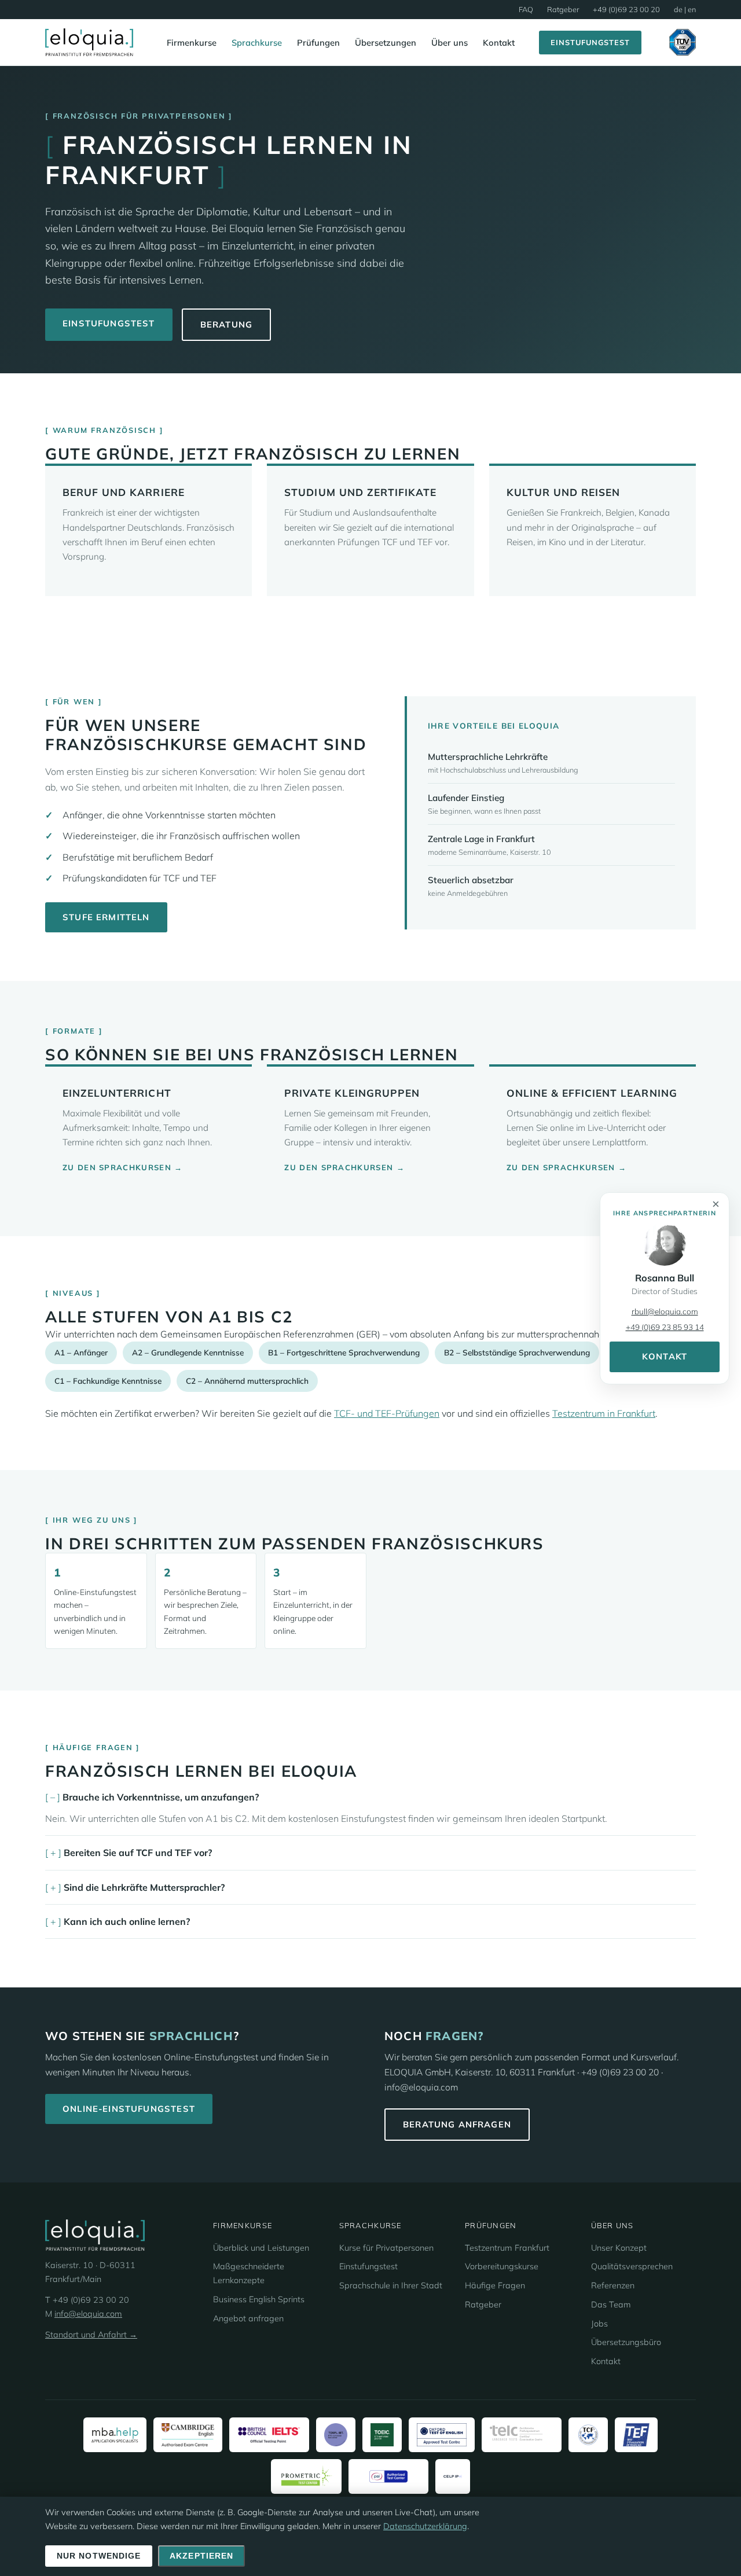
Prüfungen (318, 43)
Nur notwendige (99, 2556)
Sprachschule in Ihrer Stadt (391, 2285)
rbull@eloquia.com (665, 1311)
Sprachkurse (257, 43)
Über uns (450, 43)
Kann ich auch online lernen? (127, 1921)
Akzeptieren (201, 2556)
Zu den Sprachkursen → (123, 1167)
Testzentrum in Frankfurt (604, 1413)
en (692, 9)
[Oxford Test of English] (442, 2435)
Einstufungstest (590, 42)
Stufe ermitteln (106, 917)
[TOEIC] (382, 2435)
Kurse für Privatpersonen (386, 2248)
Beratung (226, 324)
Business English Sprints (259, 2299)
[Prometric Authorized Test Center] (307, 2476)
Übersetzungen (386, 43)
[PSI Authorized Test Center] (388, 2476)
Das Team (611, 2305)
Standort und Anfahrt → (91, 2335)
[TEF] (636, 2435)
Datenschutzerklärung (425, 2526)
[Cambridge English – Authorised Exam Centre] (188, 2435)
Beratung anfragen (457, 2124)
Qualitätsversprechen (632, 2266)
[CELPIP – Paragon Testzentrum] (453, 2476)
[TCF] (588, 2435)
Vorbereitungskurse (502, 2266)
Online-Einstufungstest (129, 2109)
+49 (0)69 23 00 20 (626, 9)
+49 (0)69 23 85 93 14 (665, 1327)
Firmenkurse (192, 43)
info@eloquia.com (88, 2314)
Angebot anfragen (248, 2318)
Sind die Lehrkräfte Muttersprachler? (144, 1887)
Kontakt (499, 43)
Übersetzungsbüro (626, 2342)
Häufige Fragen (495, 2285)
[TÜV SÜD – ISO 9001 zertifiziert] (683, 42)
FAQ (526, 9)
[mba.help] (115, 2435)
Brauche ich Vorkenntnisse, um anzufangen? (161, 1797)
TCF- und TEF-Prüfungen (387, 1413)
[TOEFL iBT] (336, 2435)
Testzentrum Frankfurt (507, 2248)
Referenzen (613, 2285)
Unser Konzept (619, 2248)
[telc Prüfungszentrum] (522, 2435)
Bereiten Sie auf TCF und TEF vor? (138, 1853)
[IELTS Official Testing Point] (269, 2435)
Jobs (599, 2324)
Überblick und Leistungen (261, 2248)
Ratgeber (563, 9)
